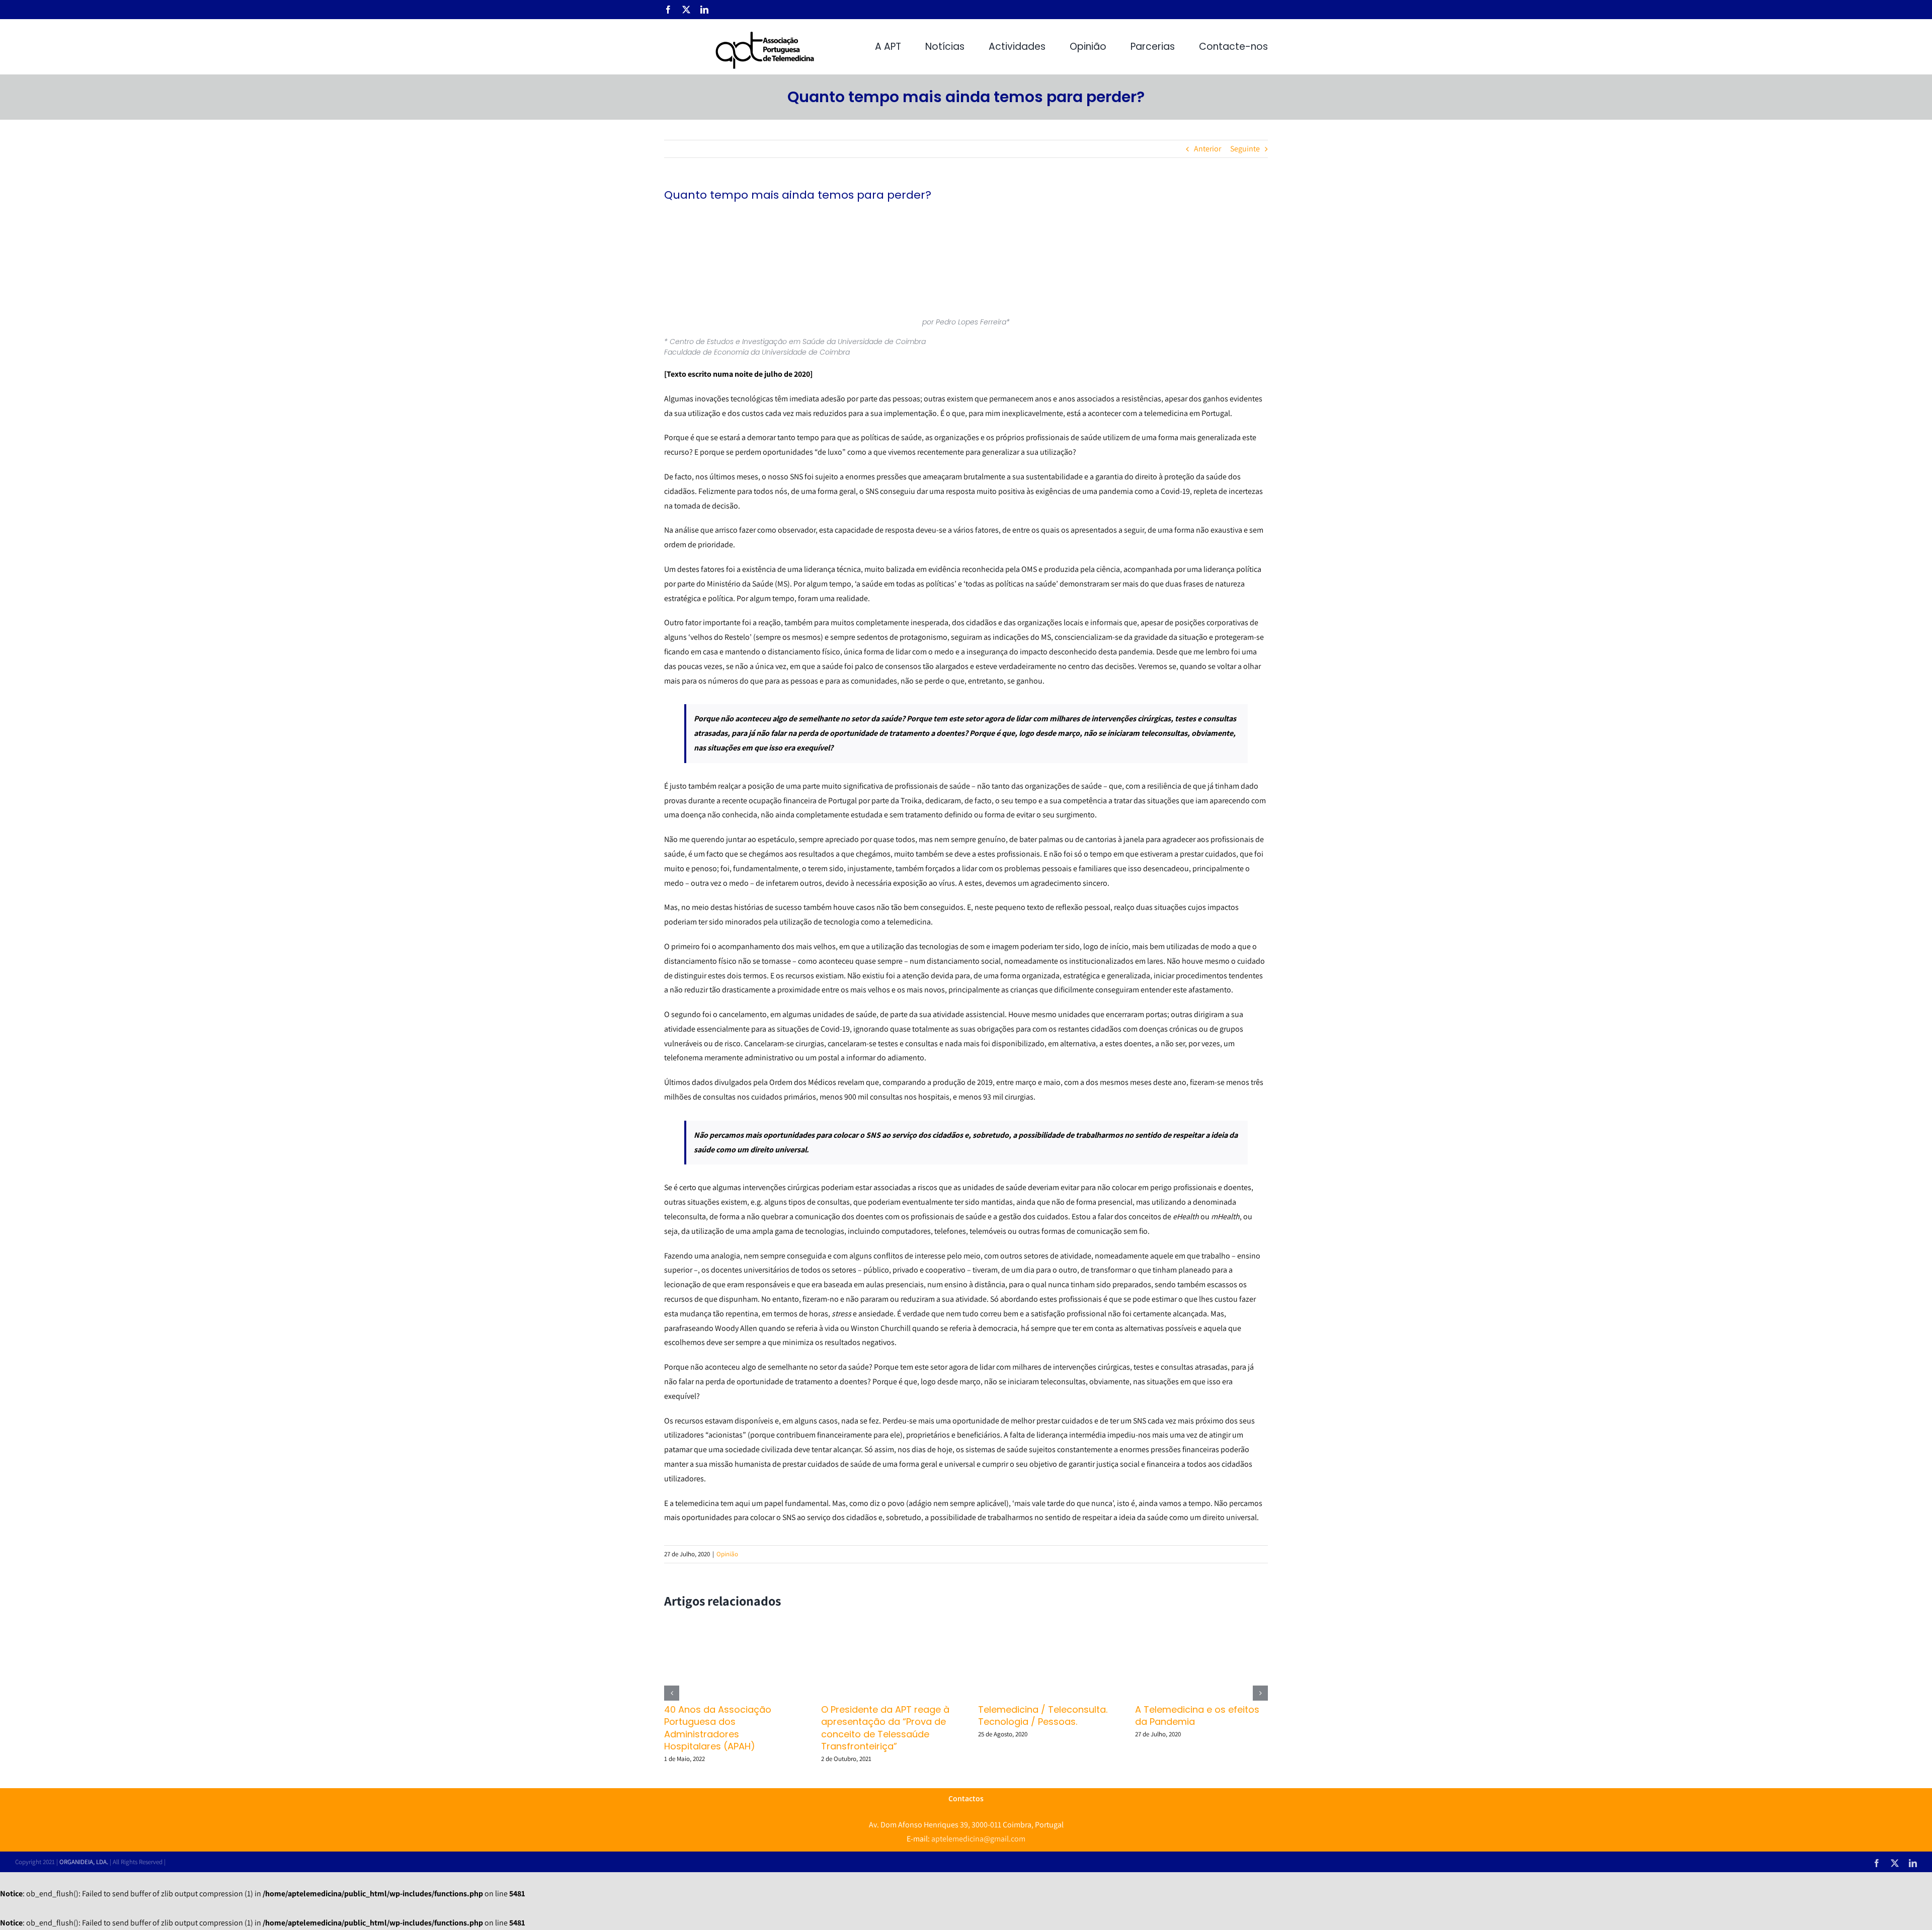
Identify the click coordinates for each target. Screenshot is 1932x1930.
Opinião (727, 1554)
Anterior (1207, 149)
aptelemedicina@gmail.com (978, 1839)
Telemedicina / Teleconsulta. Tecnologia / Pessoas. (1043, 1715)
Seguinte (1245, 149)
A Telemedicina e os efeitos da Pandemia (1197, 1715)
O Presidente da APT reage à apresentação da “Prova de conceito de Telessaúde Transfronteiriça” (885, 1728)
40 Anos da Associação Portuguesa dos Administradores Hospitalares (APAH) (718, 1728)
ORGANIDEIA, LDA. (84, 1862)
